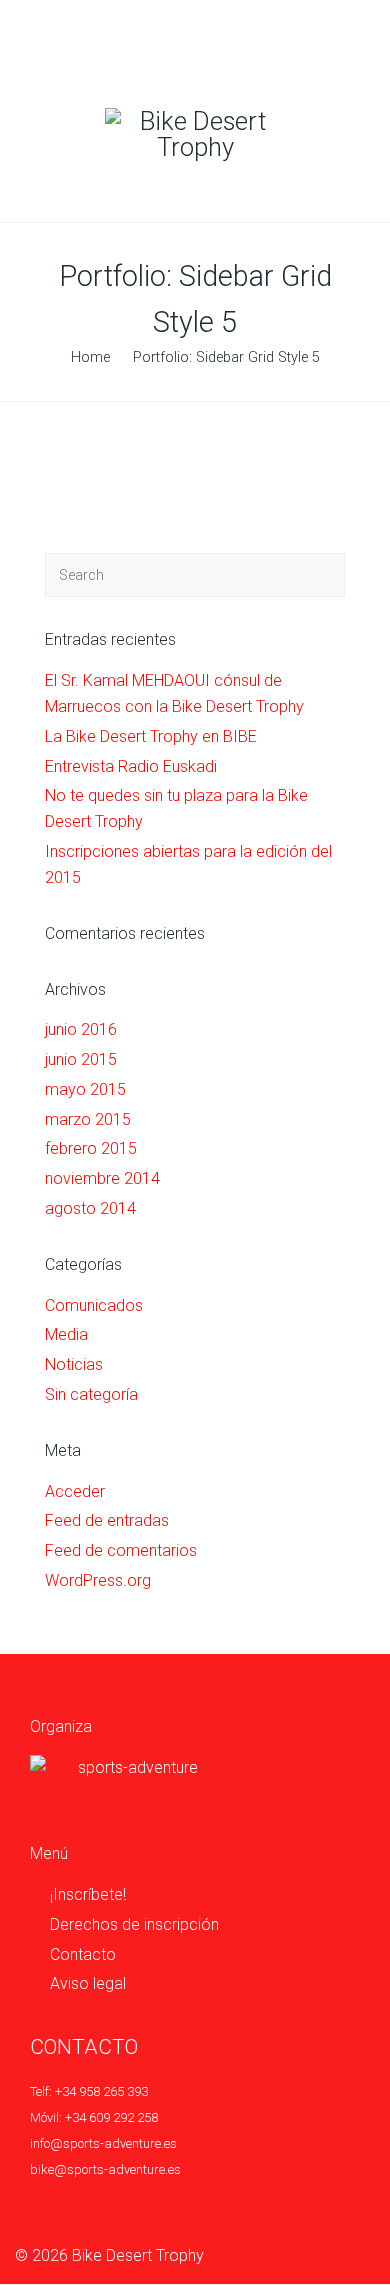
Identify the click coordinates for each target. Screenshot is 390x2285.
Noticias (74, 1364)
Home (90, 357)
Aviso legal (88, 1983)
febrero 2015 (91, 1148)
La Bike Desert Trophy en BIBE (151, 736)
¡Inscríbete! (88, 1894)
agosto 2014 (90, 1208)
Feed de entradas (107, 1520)
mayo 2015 (85, 1089)
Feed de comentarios (121, 1550)
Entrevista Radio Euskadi (131, 766)
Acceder (75, 1491)
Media (66, 1334)
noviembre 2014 (102, 1178)
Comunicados (94, 1305)
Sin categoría (91, 1394)
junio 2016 (81, 1029)
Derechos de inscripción (134, 1924)
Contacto (83, 1954)
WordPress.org (98, 1580)
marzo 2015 (88, 1119)
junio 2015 (81, 1059)
